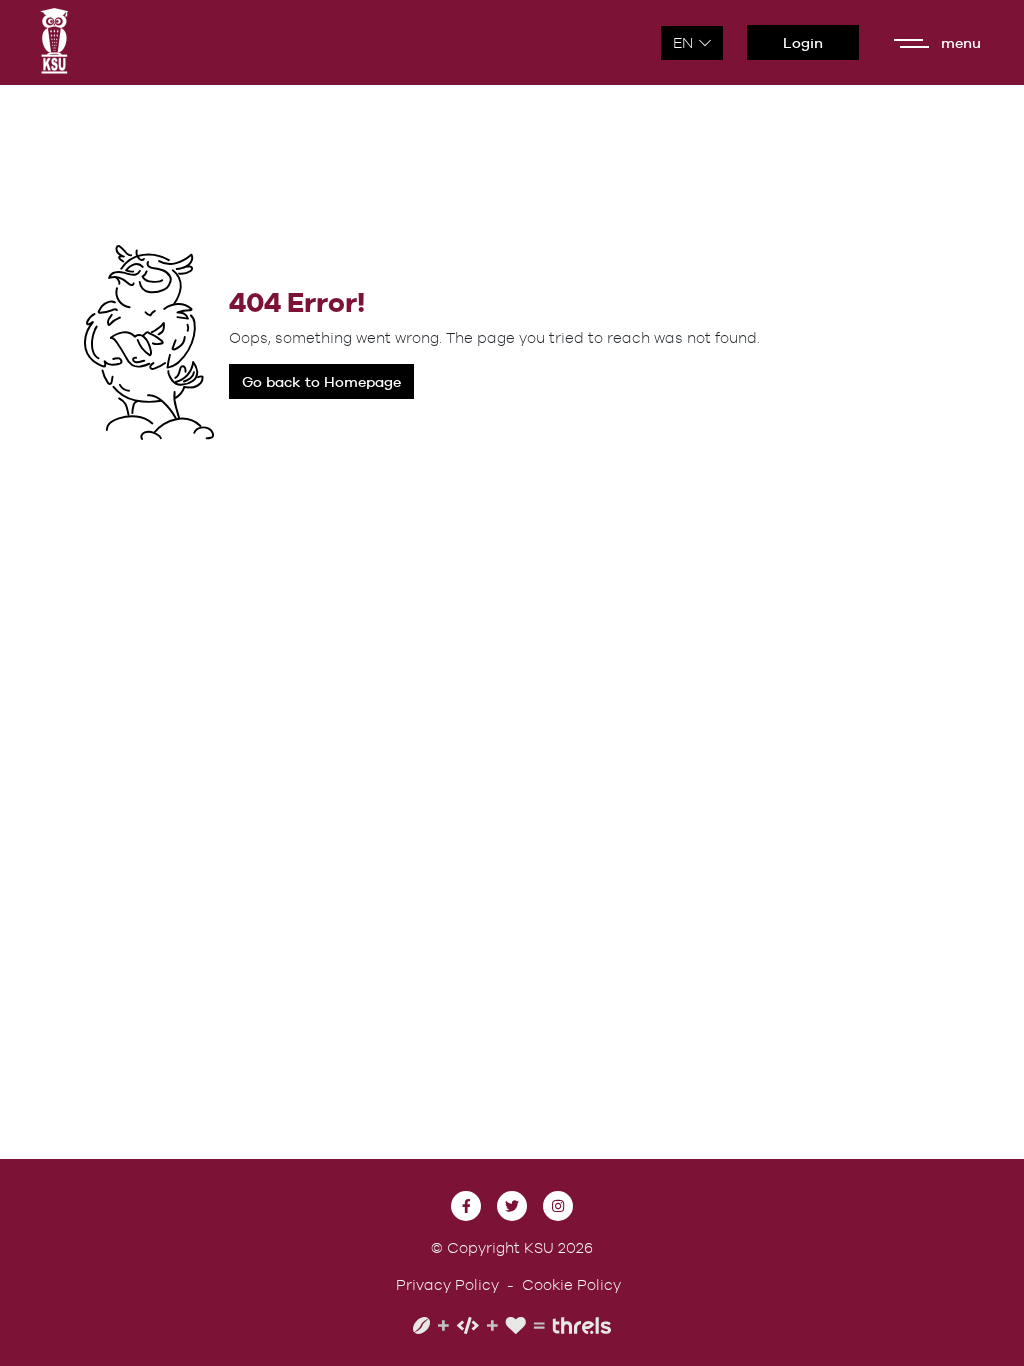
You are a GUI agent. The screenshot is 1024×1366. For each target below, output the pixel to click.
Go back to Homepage (321, 381)
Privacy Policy (447, 1284)
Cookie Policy (571, 1284)
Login (803, 42)
